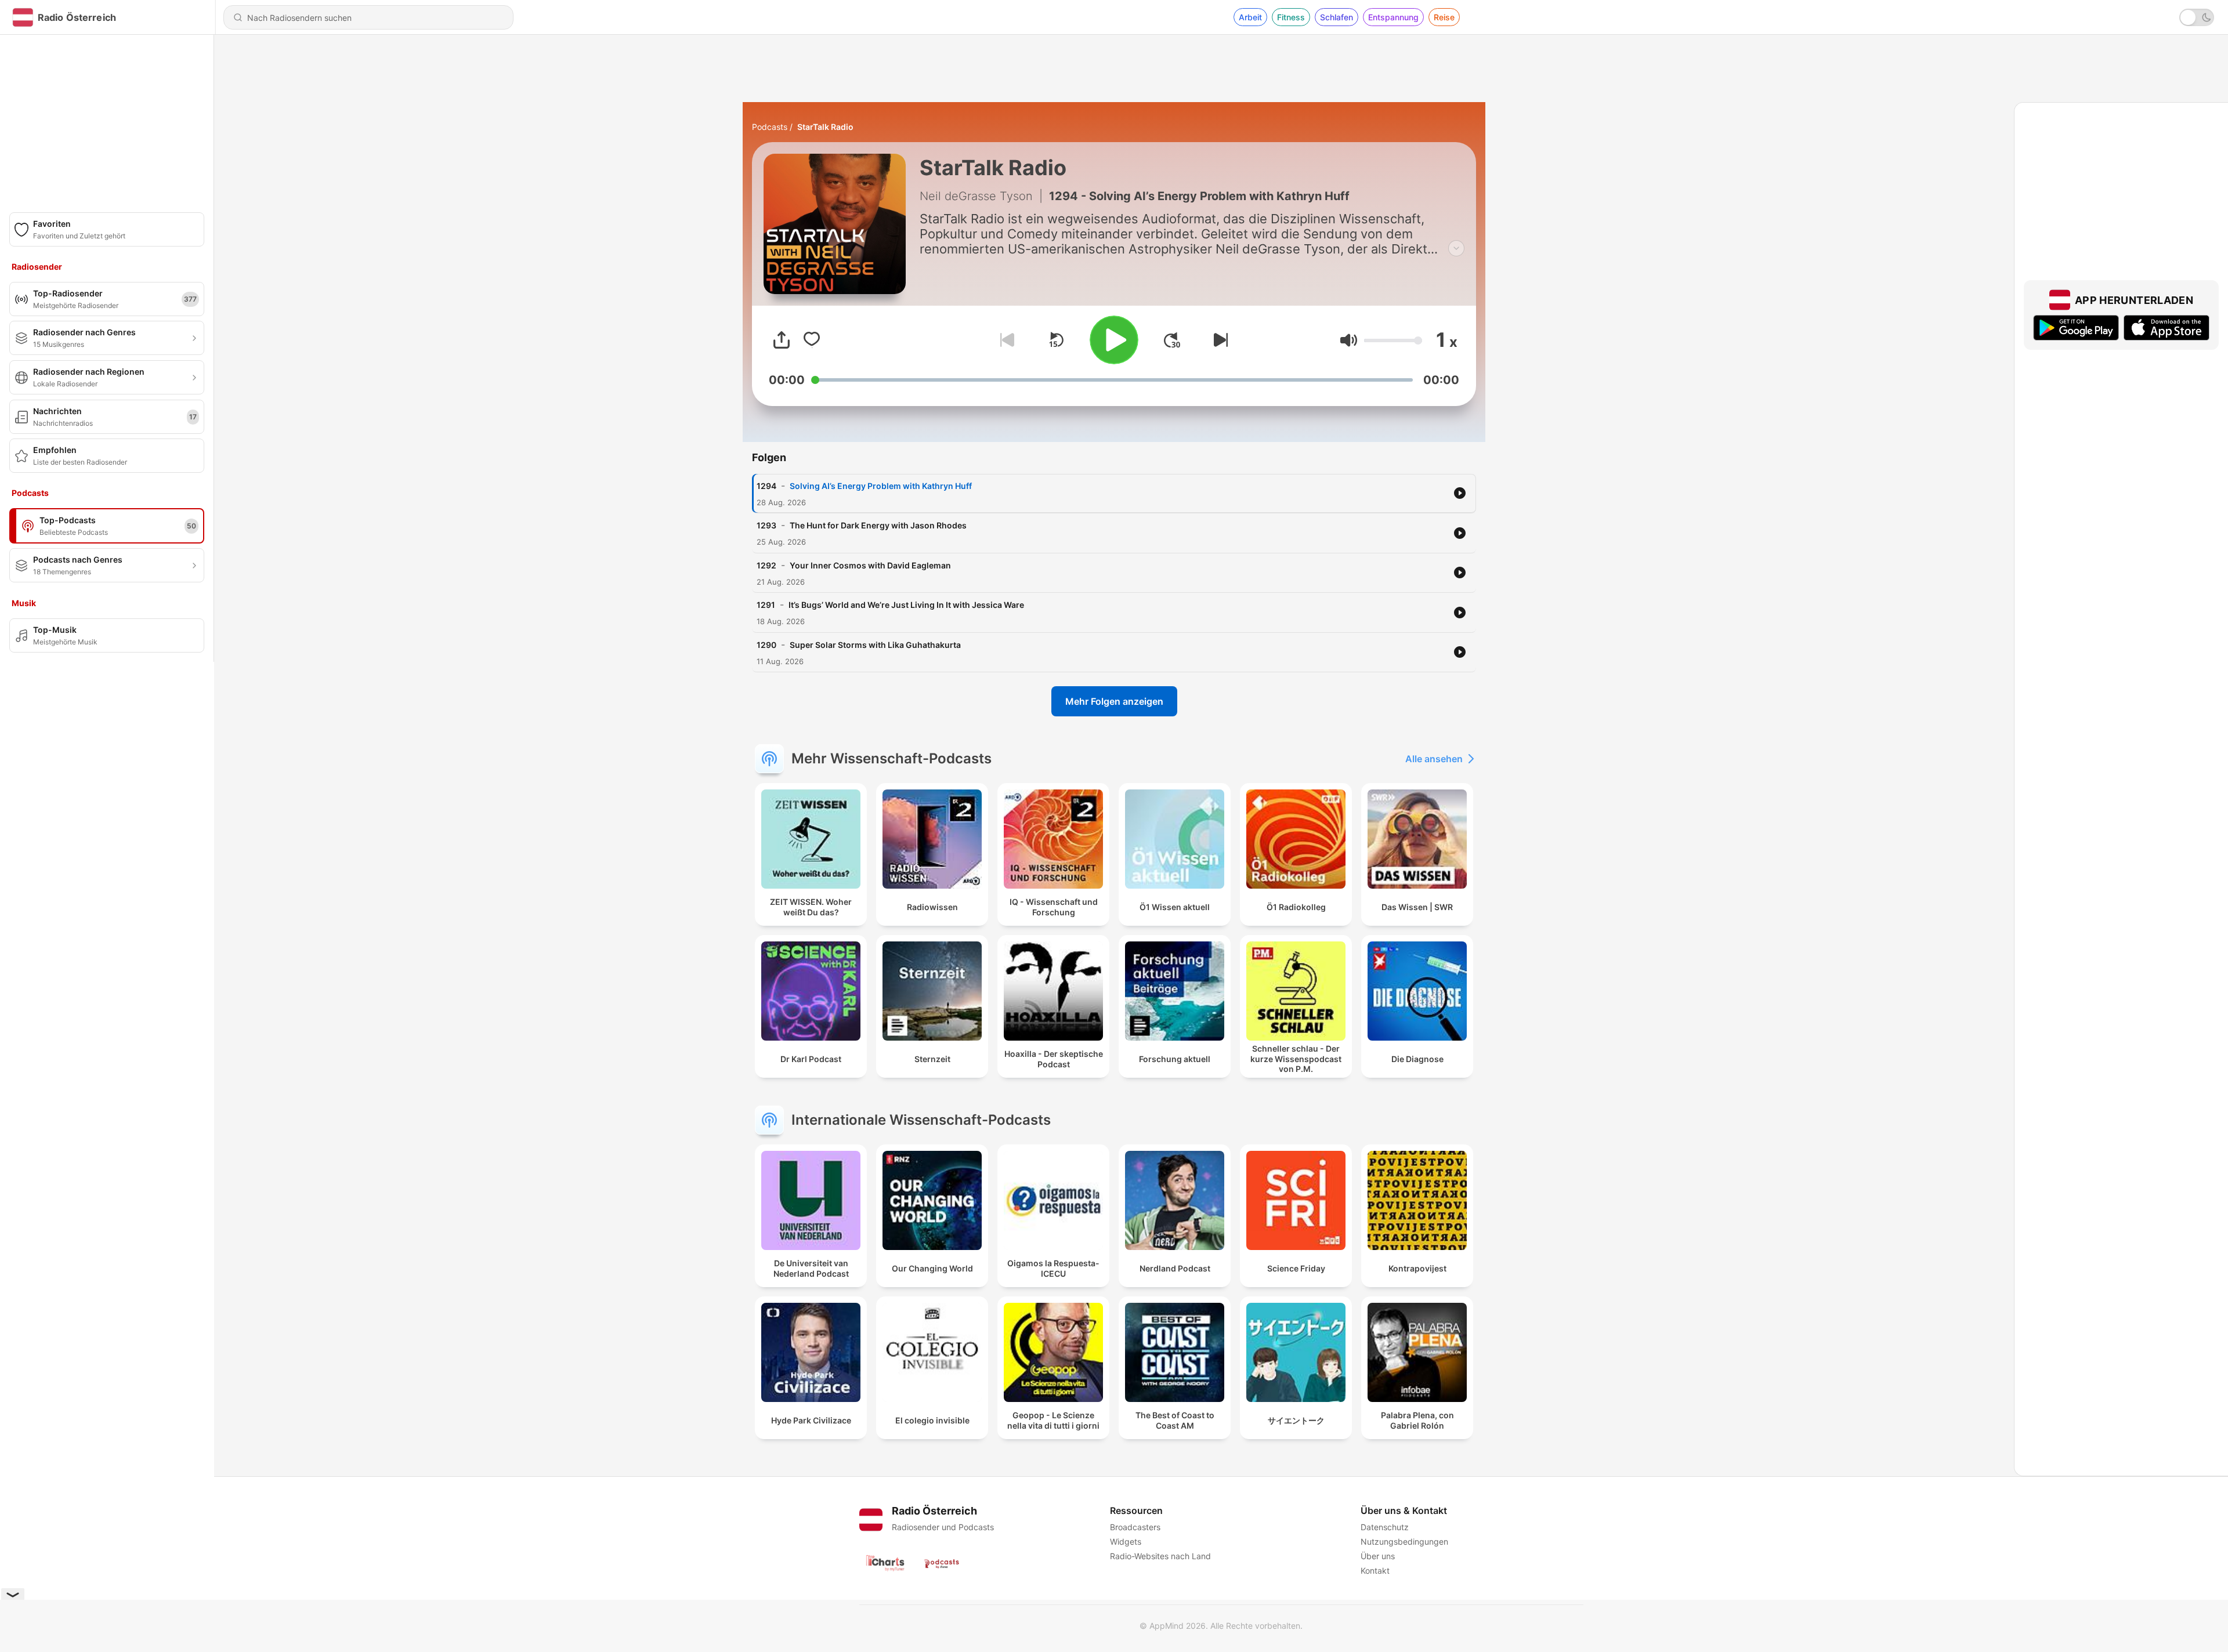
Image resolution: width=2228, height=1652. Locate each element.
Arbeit (1250, 17)
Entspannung (1393, 17)
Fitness (1291, 17)
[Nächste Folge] (1218, 340)
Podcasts (770, 127)
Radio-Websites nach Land (1160, 1556)
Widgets (1126, 1541)
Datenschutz (1385, 1527)
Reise (1444, 17)
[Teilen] (782, 340)
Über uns (1378, 1556)
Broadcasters (1135, 1527)
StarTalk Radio (825, 127)
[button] (1349, 340)
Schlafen (1337, 17)
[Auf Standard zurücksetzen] (1056, 340)
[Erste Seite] (1172, 340)
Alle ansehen (1434, 759)
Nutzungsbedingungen (1404, 1541)
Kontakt (1375, 1571)
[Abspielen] (1114, 340)
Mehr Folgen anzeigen (1114, 701)
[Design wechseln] (2197, 17)
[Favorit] (812, 340)
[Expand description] (1456, 248)
